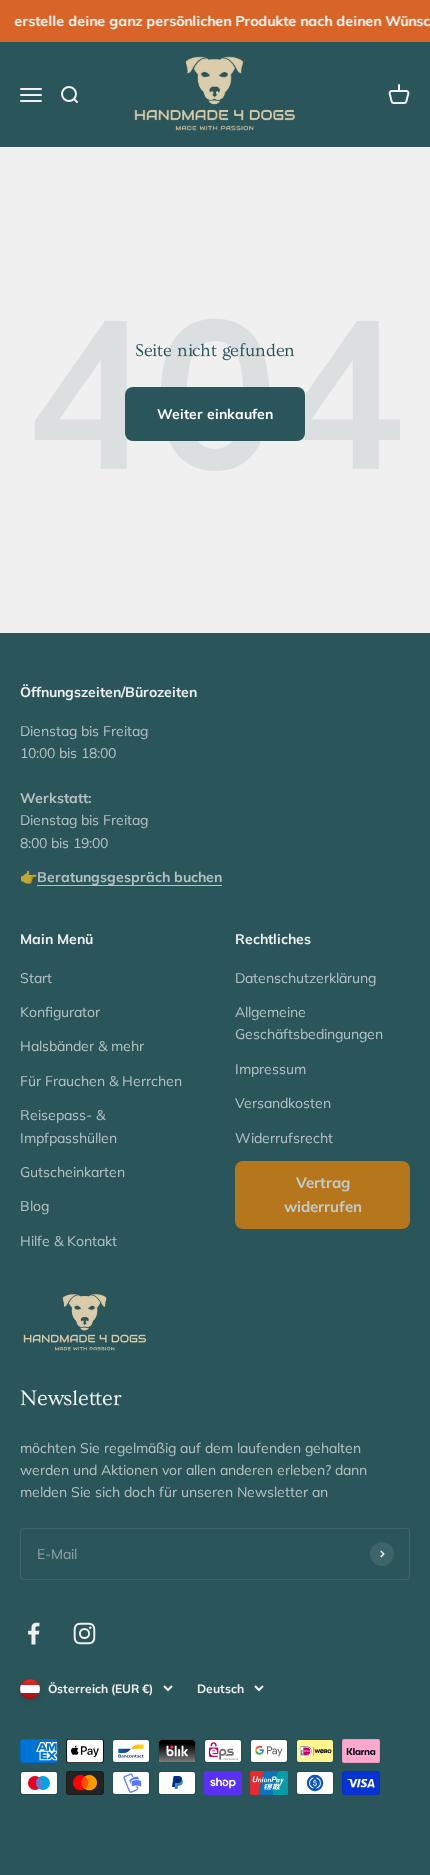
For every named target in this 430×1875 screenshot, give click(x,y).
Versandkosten (283, 1103)
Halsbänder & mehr (82, 1046)
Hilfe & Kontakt (68, 1241)
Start (36, 978)
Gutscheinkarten (72, 1172)
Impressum (270, 1069)
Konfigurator (60, 1012)
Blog (34, 1206)
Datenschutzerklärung (305, 978)
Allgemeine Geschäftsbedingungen (309, 1023)
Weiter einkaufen (215, 414)
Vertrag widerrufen (323, 1194)
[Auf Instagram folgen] (84, 1633)
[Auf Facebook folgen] (33, 1633)
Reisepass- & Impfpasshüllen (68, 1126)
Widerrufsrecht (284, 1138)
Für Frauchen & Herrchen (101, 1081)
